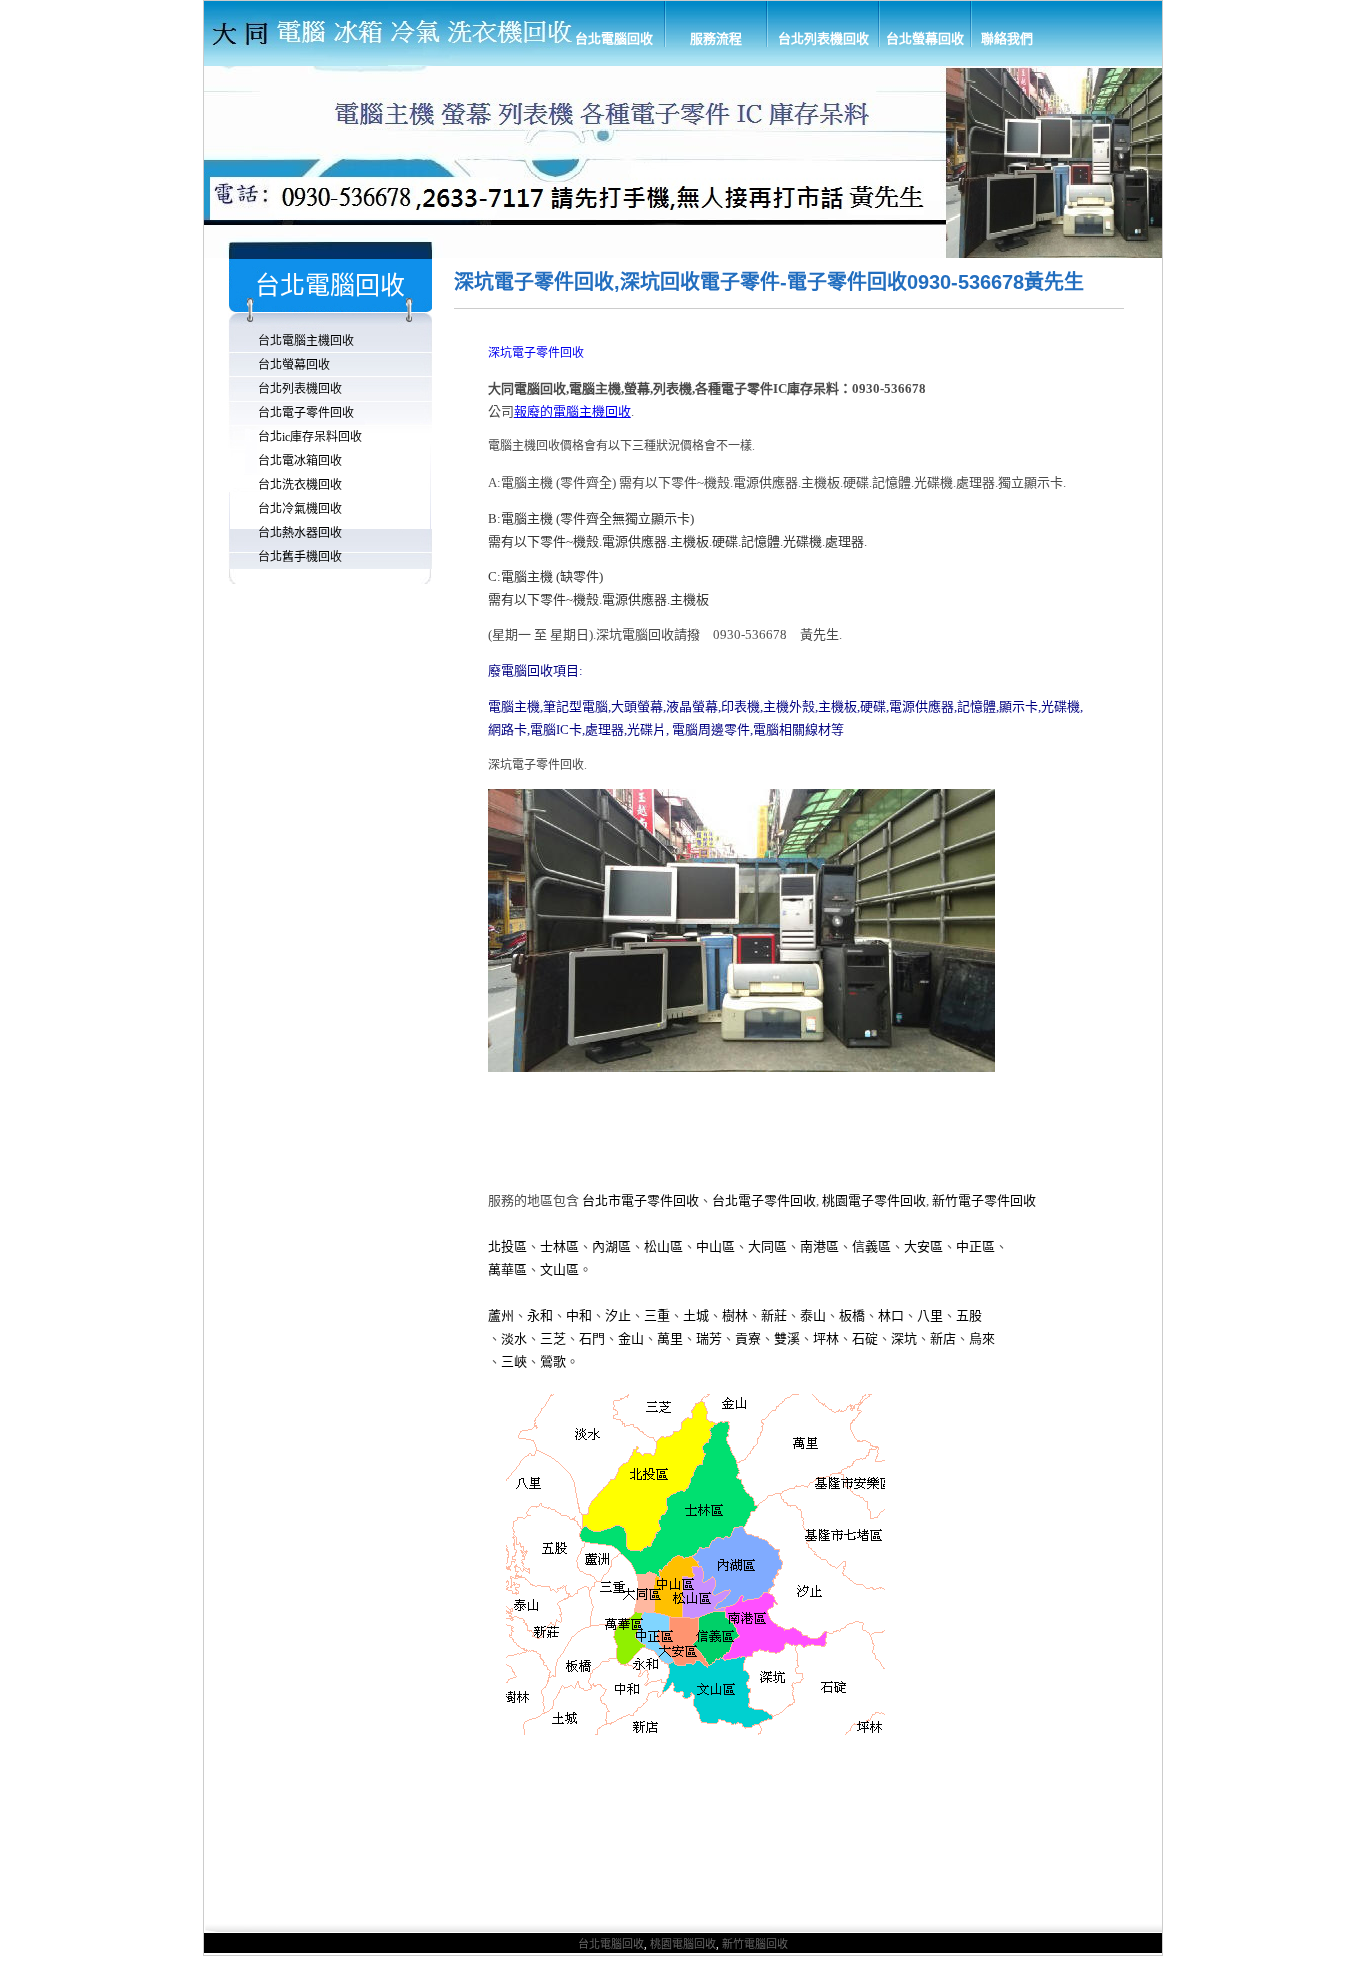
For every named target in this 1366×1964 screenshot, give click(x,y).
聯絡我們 (1007, 38)
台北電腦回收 (614, 38)
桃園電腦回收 (683, 1944)
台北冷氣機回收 (300, 509)
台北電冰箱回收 (300, 461)
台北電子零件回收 (306, 413)
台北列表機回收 (823, 38)
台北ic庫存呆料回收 (310, 437)
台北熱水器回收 (300, 533)
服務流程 (716, 38)
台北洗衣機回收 (300, 485)
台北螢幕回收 (925, 38)
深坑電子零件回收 (536, 353)
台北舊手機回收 (300, 557)
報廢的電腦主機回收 (572, 411)
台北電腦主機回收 (306, 341)
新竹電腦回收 (755, 1944)
